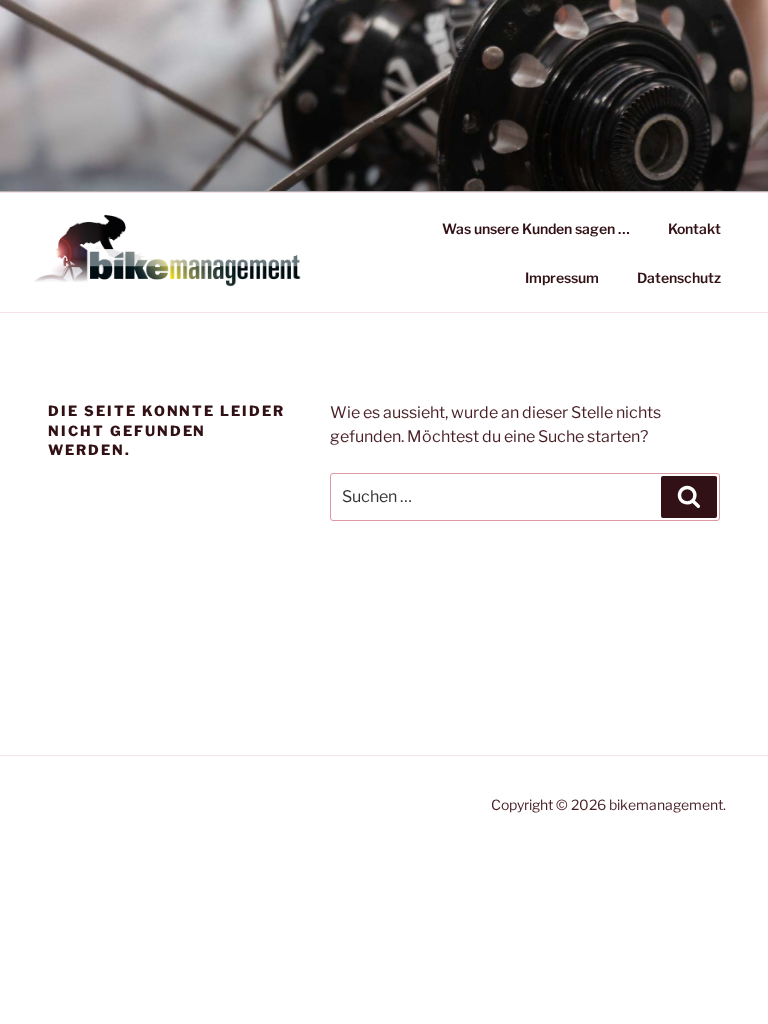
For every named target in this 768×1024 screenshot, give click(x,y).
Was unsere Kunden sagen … (536, 228)
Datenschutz (679, 277)
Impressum (562, 277)
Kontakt (694, 228)
